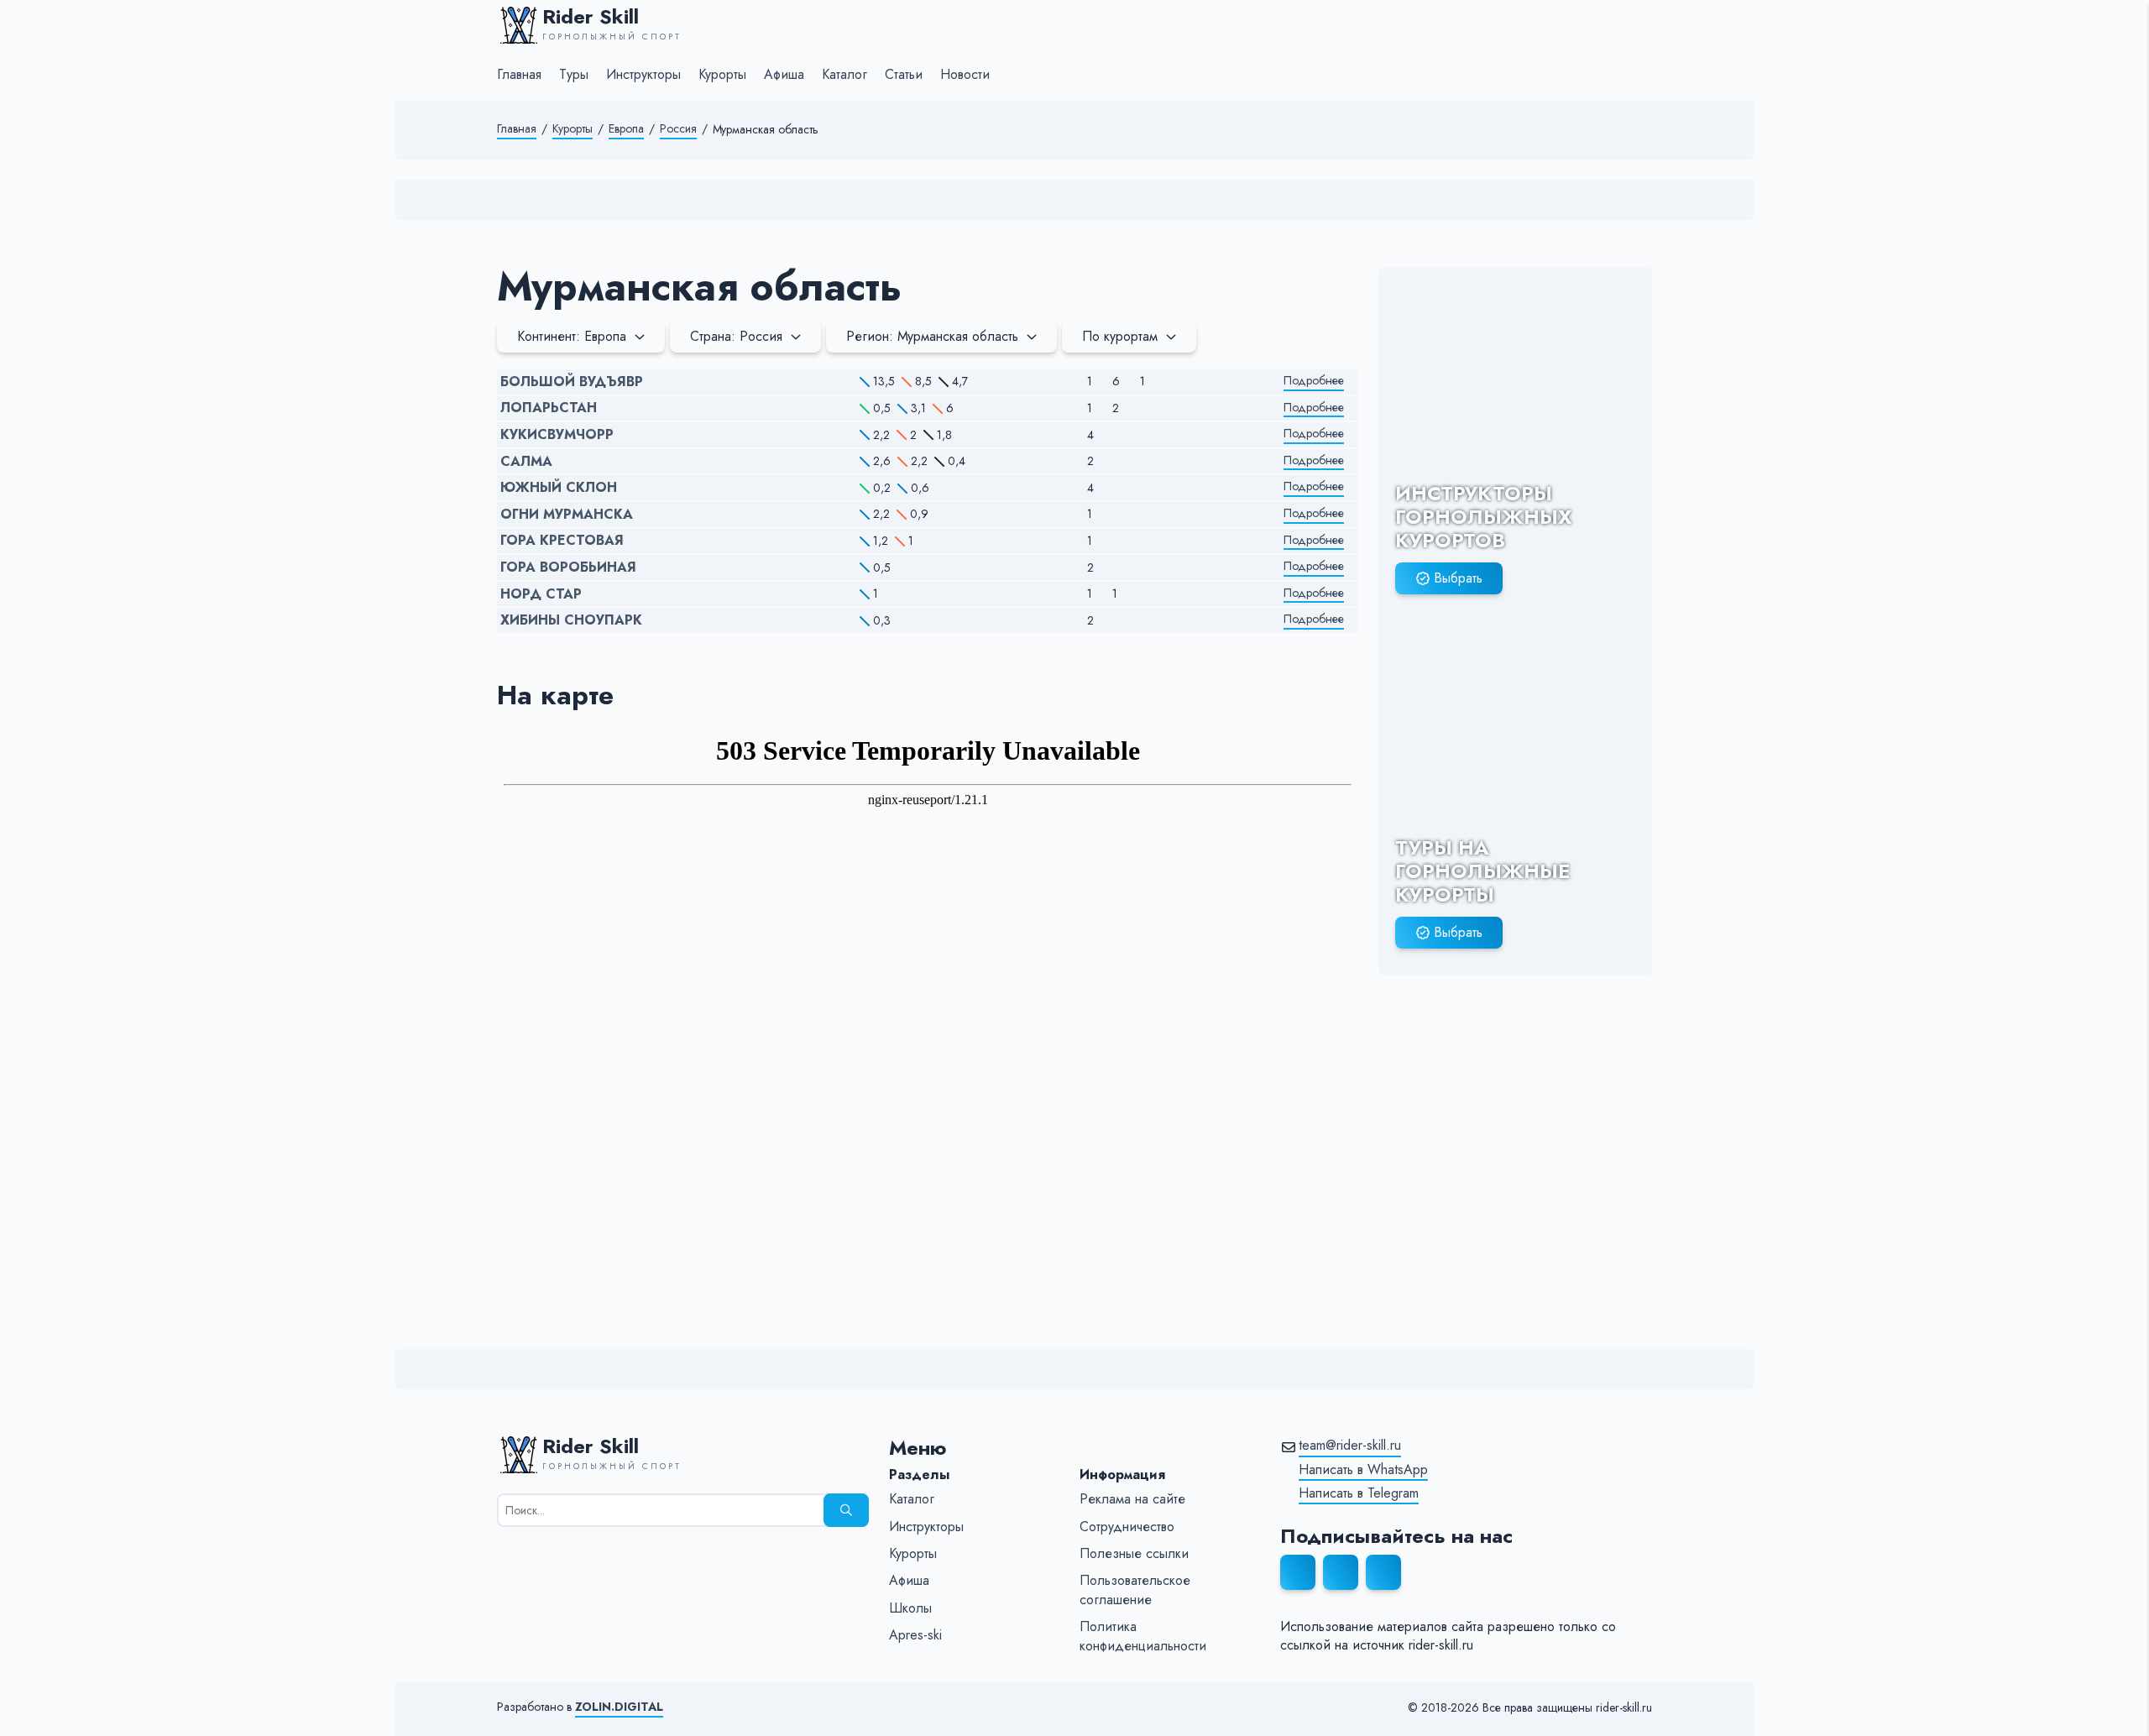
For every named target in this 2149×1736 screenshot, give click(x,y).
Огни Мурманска (567, 515)
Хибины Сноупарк (571, 620)
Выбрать (1458, 578)
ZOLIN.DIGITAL (619, 1707)
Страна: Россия (736, 336)
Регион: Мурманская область (932, 336)
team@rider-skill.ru (1350, 1446)
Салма (526, 462)
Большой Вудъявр (572, 382)
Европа (626, 129)
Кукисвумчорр (557, 435)
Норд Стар (541, 594)
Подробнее (1314, 381)
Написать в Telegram (1359, 1493)
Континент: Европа (572, 336)
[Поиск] (846, 1510)
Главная (517, 129)
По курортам (1120, 336)
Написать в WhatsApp (1363, 1470)
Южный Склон (559, 488)
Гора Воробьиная (568, 567)
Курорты (573, 129)
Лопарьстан (549, 408)
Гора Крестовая (562, 541)
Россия (678, 129)
